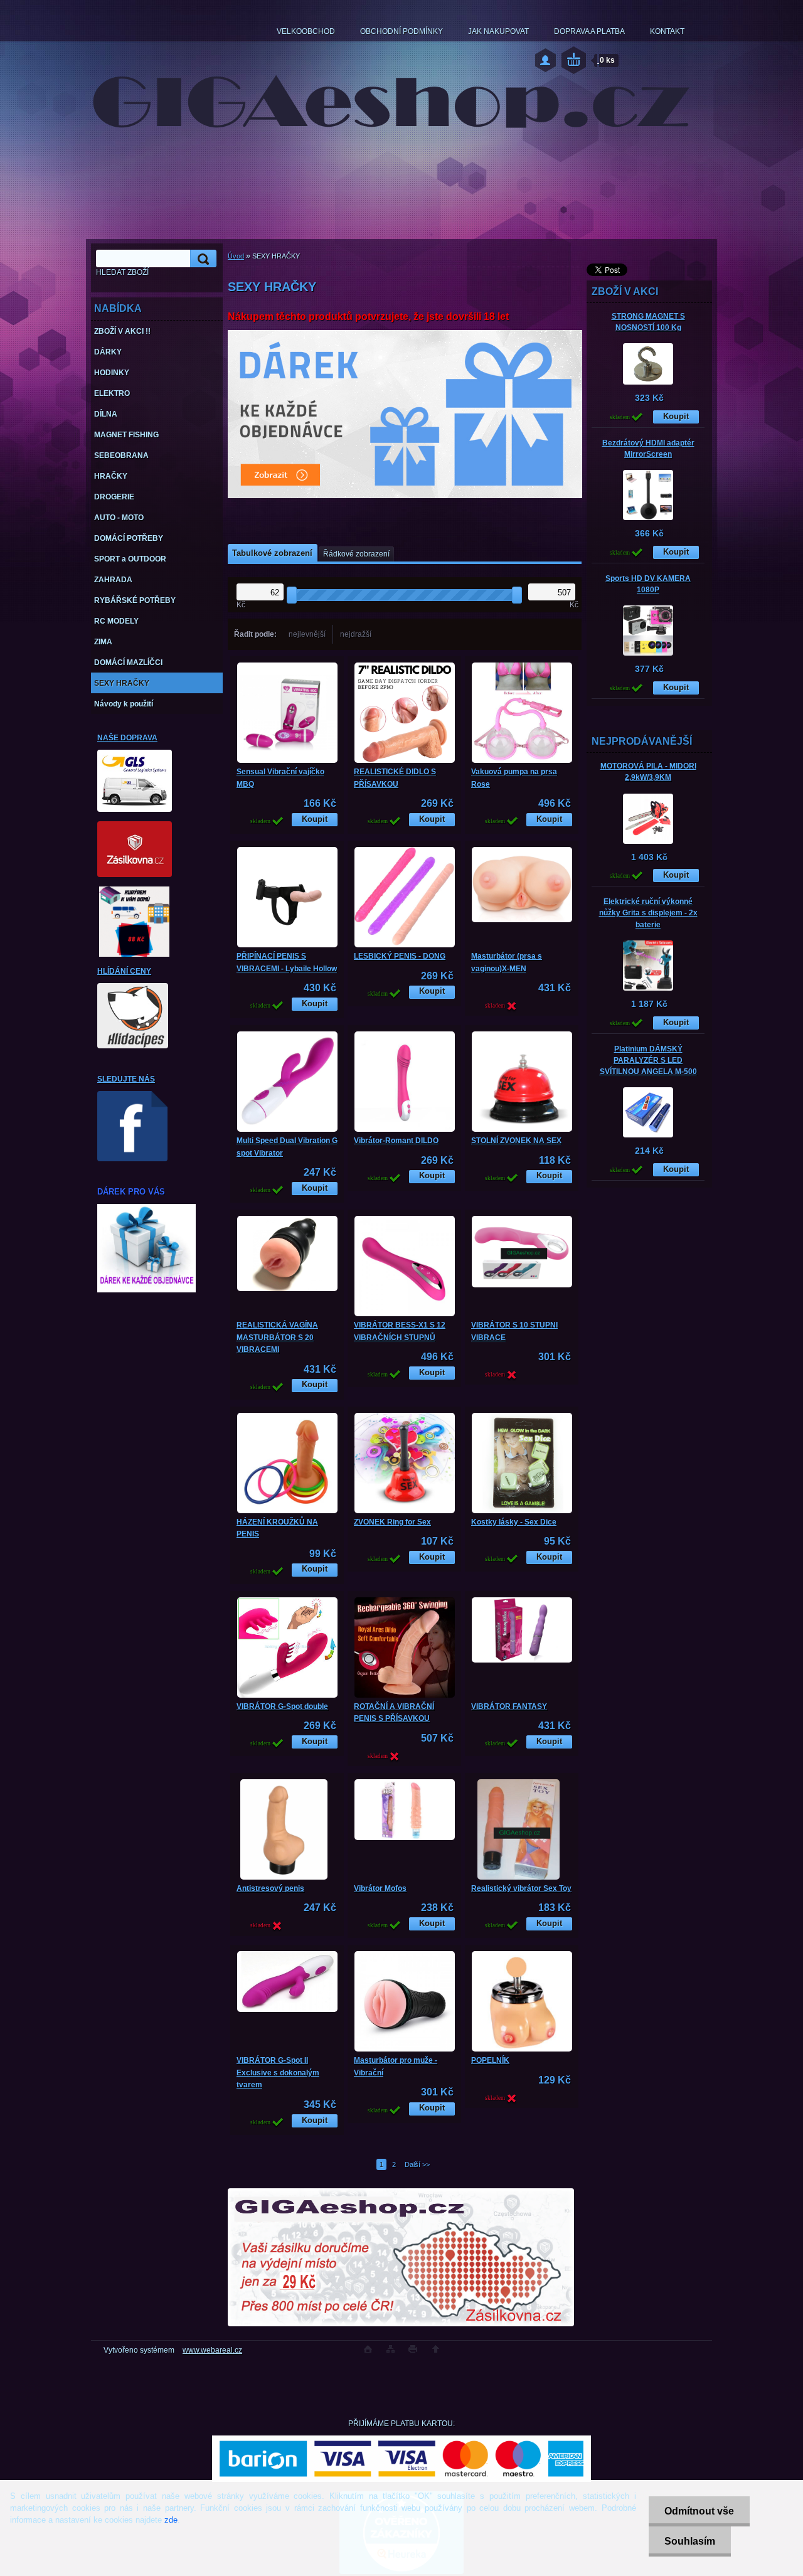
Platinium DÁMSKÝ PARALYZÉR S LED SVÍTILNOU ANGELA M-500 (648, 1060)
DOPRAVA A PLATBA (589, 31)
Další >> (417, 2164)
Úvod (236, 256)
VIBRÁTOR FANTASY (509, 1706)
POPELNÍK (490, 2060)
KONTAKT (667, 31)
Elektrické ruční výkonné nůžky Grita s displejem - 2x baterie (648, 913)
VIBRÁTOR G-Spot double (282, 1706)
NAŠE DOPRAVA (127, 738)
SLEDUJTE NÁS (126, 1079)
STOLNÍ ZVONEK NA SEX (516, 1141)
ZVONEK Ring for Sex (392, 1522)
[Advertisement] (649, 1479)
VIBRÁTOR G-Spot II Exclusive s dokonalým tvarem (278, 2073)
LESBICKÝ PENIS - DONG (400, 956)
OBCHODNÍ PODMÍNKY (401, 31)
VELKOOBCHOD (306, 31)
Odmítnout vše (699, 2511)
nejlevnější (307, 634)
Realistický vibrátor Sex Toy (521, 1888)
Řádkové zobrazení (356, 554)
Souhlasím (690, 2541)
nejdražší (356, 634)
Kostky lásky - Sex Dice (514, 1522)
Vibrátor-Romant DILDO (396, 1141)
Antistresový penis (270, 1888)
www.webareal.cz (212, 2350)
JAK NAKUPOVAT (498, 31)
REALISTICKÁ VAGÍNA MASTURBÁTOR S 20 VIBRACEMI (277, 1337)
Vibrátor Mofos (380, 1888)
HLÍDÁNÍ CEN (122, 971)
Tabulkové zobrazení (272, 553)
